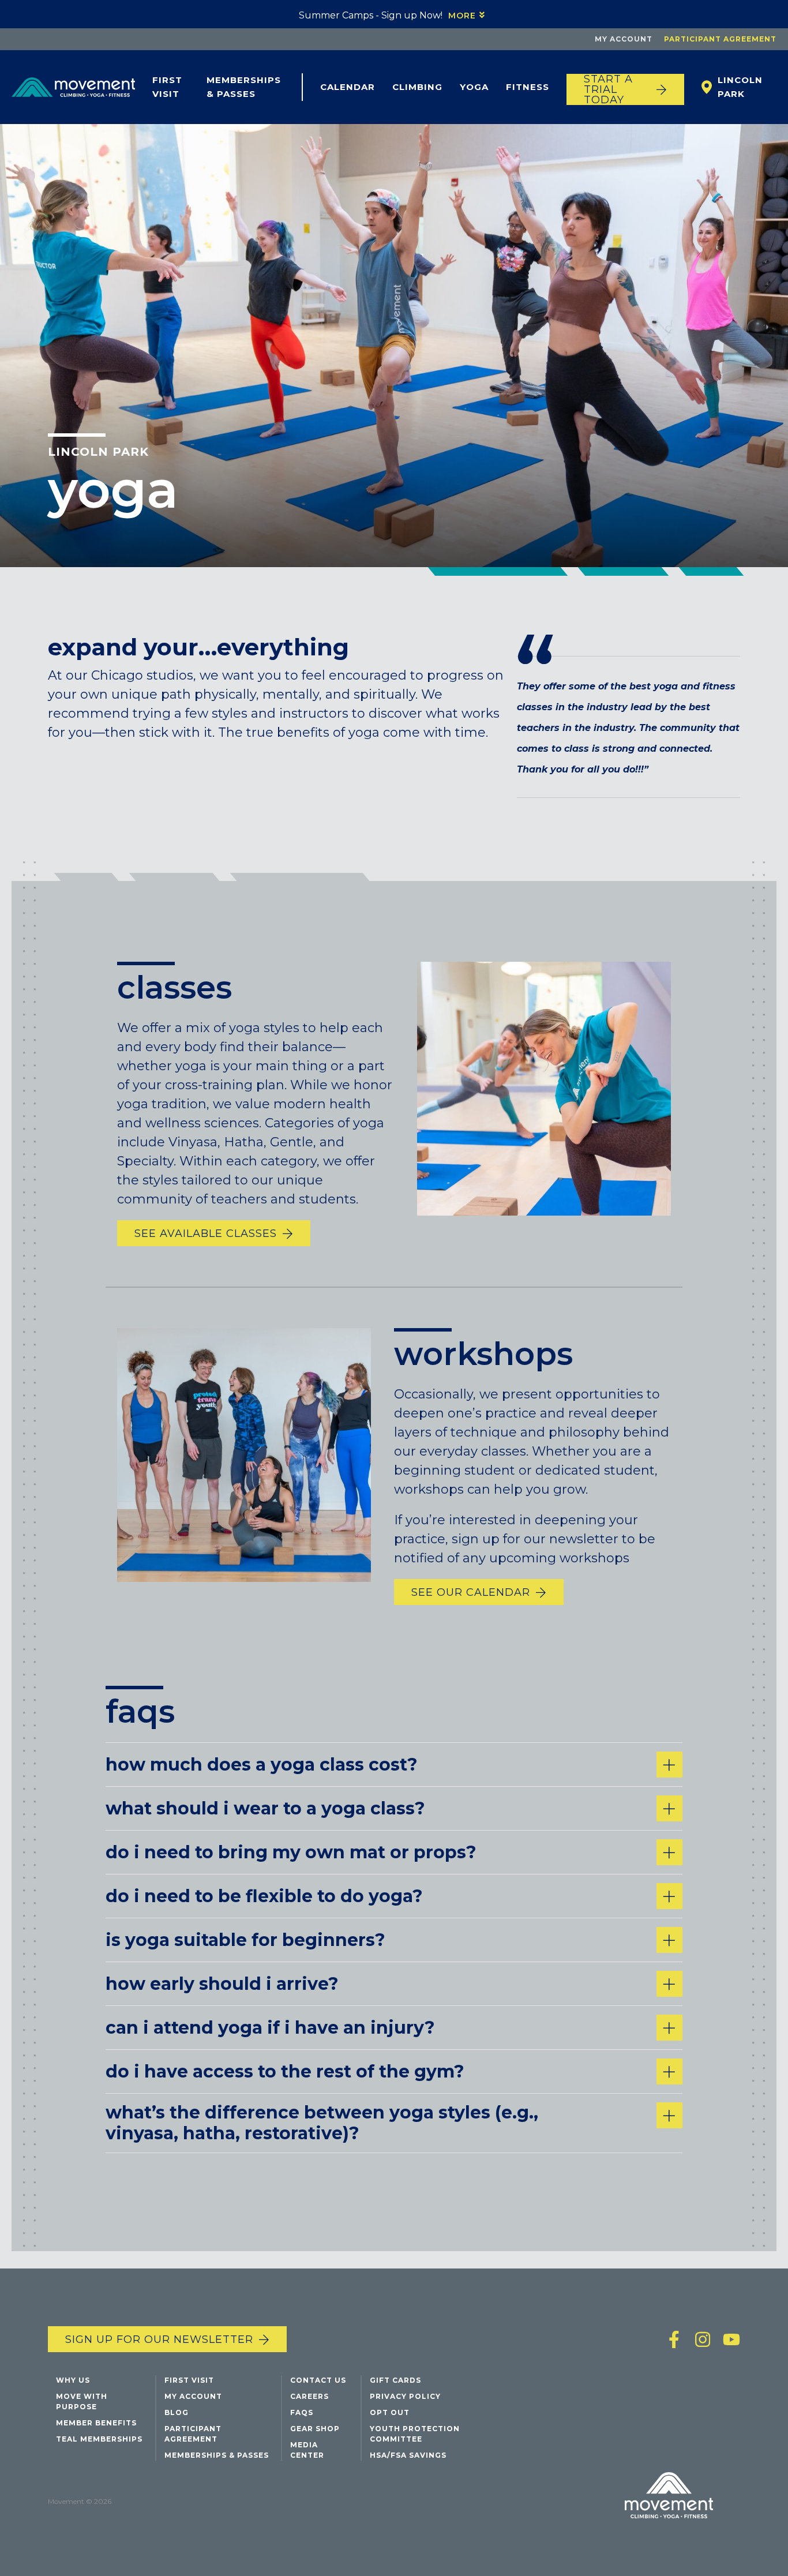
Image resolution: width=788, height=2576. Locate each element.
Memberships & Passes (244, 87)
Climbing (417, 87)
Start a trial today (608, 89)
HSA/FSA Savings (408, 2455)
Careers (309, 2396)
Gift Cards (395, 2380)
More (462, 16)
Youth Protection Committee (415, 2434)
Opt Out (390, 2412)
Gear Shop (315, 2429)
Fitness (528, 87)
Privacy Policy (405, 2396)
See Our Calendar (471, 1592)
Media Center (307, 2450)
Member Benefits (96, 2423)
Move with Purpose (82, 2401)
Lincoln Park (98, 452)
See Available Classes (206, 1233)
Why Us (73, 2380)
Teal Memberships (99, 2439)
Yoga (474, 87)
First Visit (167, 87)
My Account (624, 39)
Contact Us (318, 2380)
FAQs (302, 2412)
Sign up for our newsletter (159, 2339)
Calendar (348, 87)
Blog (177, 2412)
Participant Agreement (720, 39)
